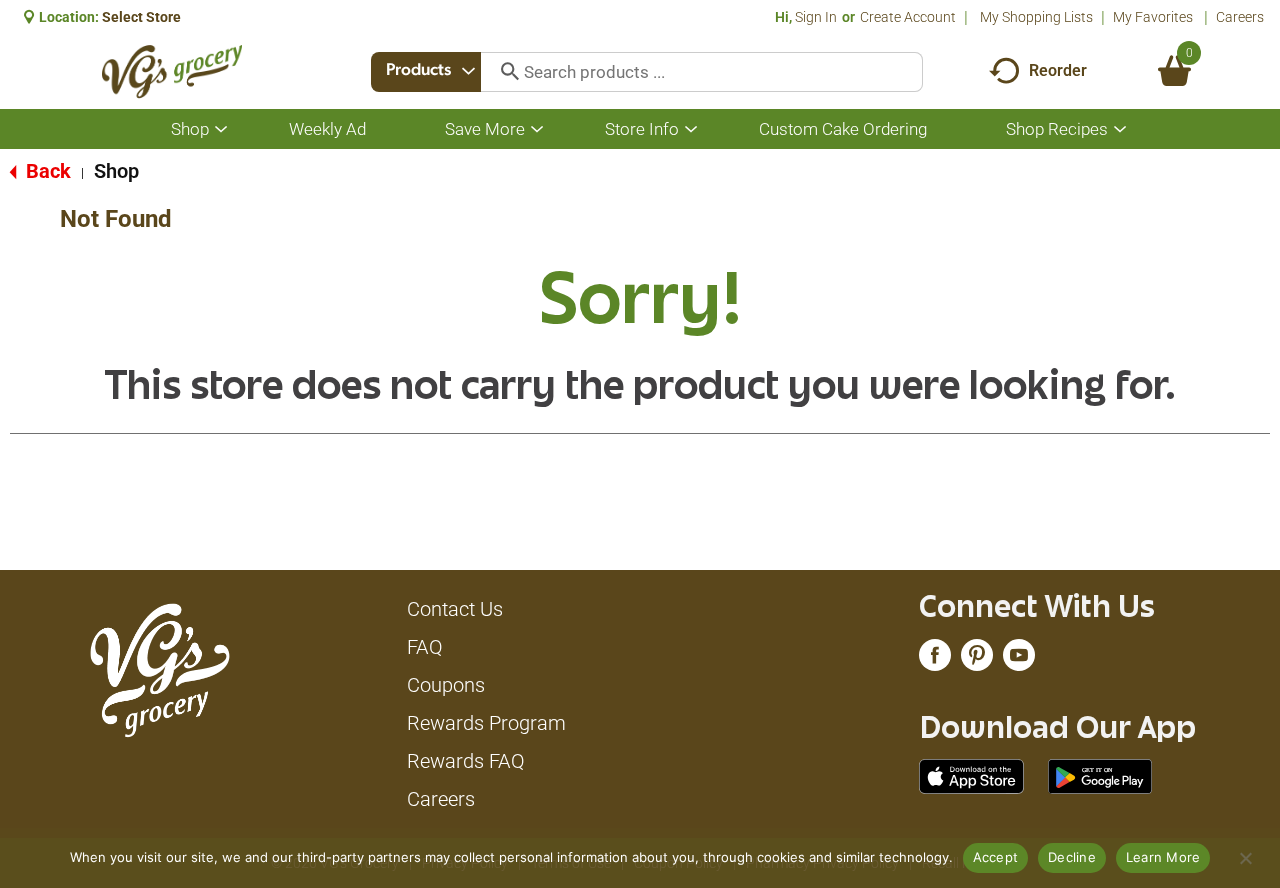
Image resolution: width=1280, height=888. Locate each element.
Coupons (446, 685)
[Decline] (1245, 858)
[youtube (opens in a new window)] (1019, 660)
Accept (996, 857)
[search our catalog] (503, 72)
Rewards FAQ (466, 761)
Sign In (816, 17)
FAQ (425, 647)
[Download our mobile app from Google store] (1100, 775)
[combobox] (426, 72)
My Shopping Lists (1036, 17)
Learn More (1163, 857)
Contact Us (455, 609)
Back (46, 171)
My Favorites (1153, 17)
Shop (116, 171)
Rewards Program (486, 723)
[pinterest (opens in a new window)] (977, 660)
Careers (1240, 17)
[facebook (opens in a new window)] (935, 660)
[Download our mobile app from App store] (971, 775)
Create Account (908, 17)
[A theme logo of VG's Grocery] (172, 71)
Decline (1072, 857)
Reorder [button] (1058, 70)
